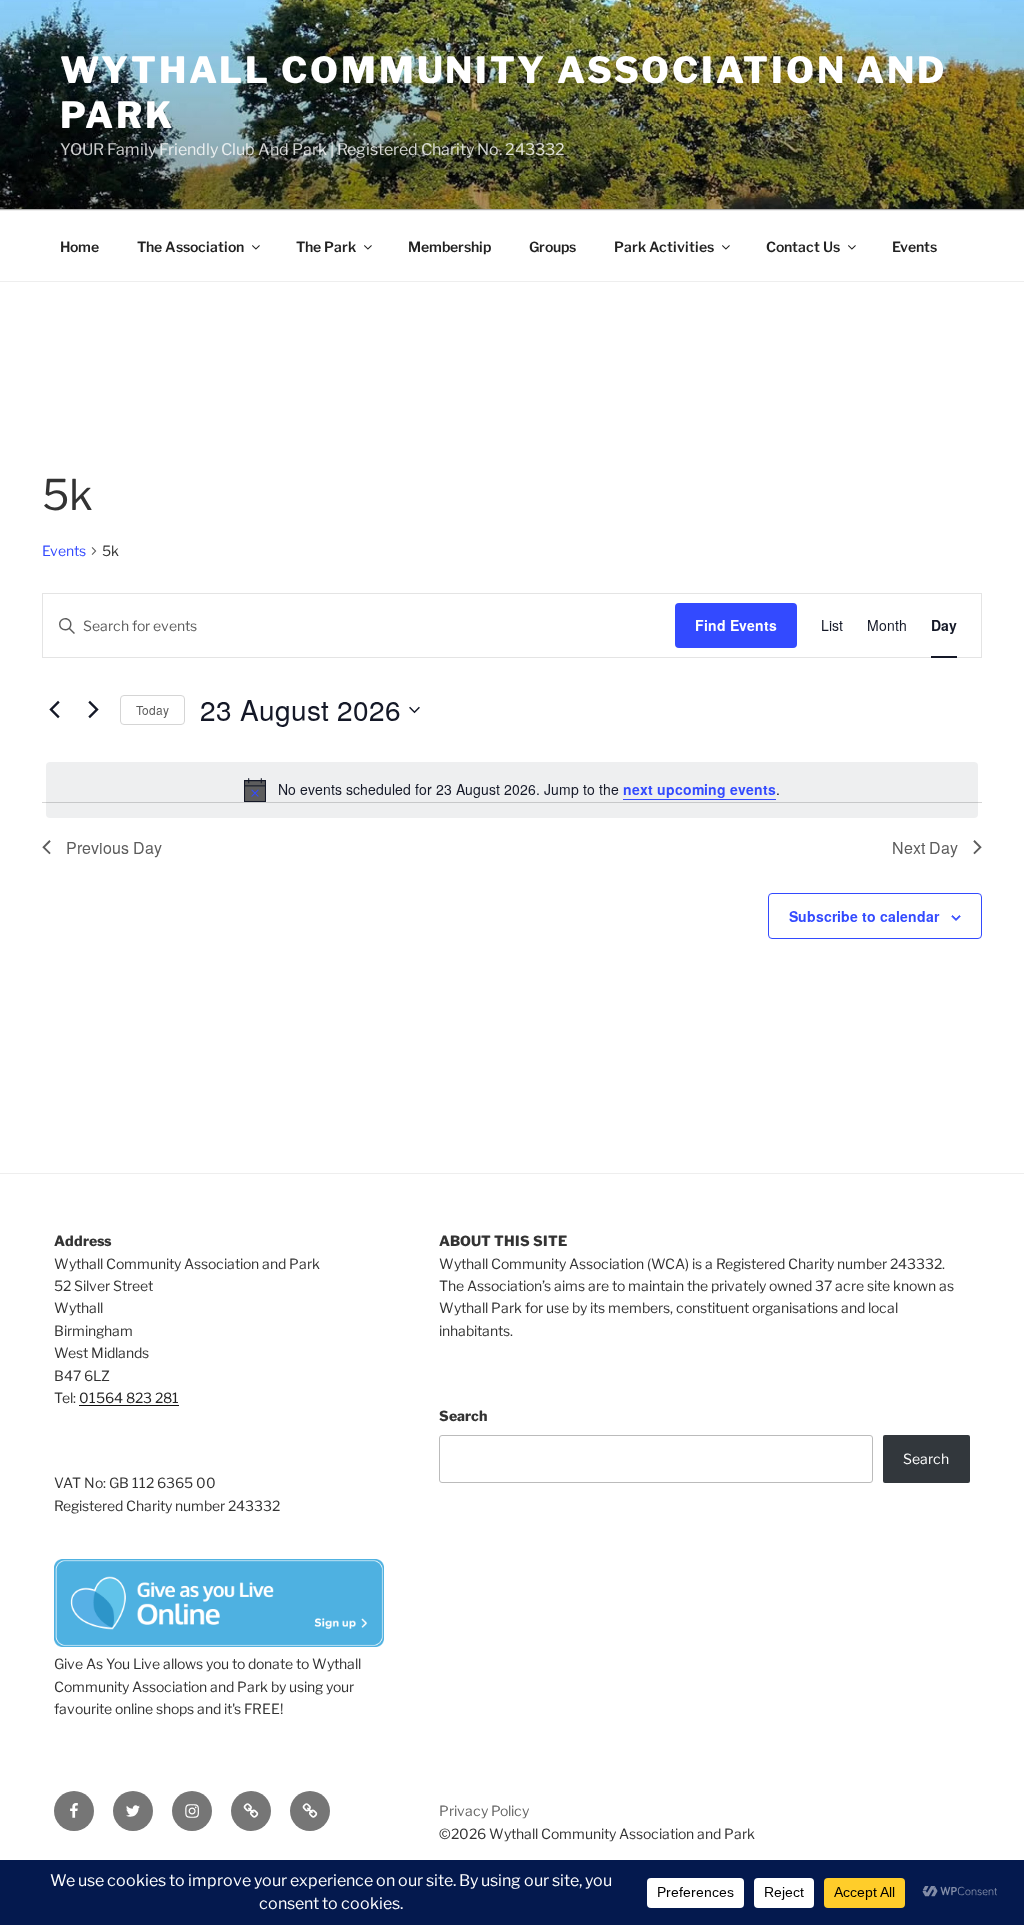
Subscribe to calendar (864, 916)
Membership (449, 246)
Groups (552, 246)
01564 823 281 (129, 1397)
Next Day (925, 847)
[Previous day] (54, 710)
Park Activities (664, 246)
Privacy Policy (484, 1810)
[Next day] (93, 710)
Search (463, 1415)
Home (79, 246)
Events (914, 246)
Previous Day (114, 847)
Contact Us (803, 246)
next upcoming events (699, 789)
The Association (190, 246)
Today (152, 709)
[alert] (512, 790)
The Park (326, 246)
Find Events (736, 625)
